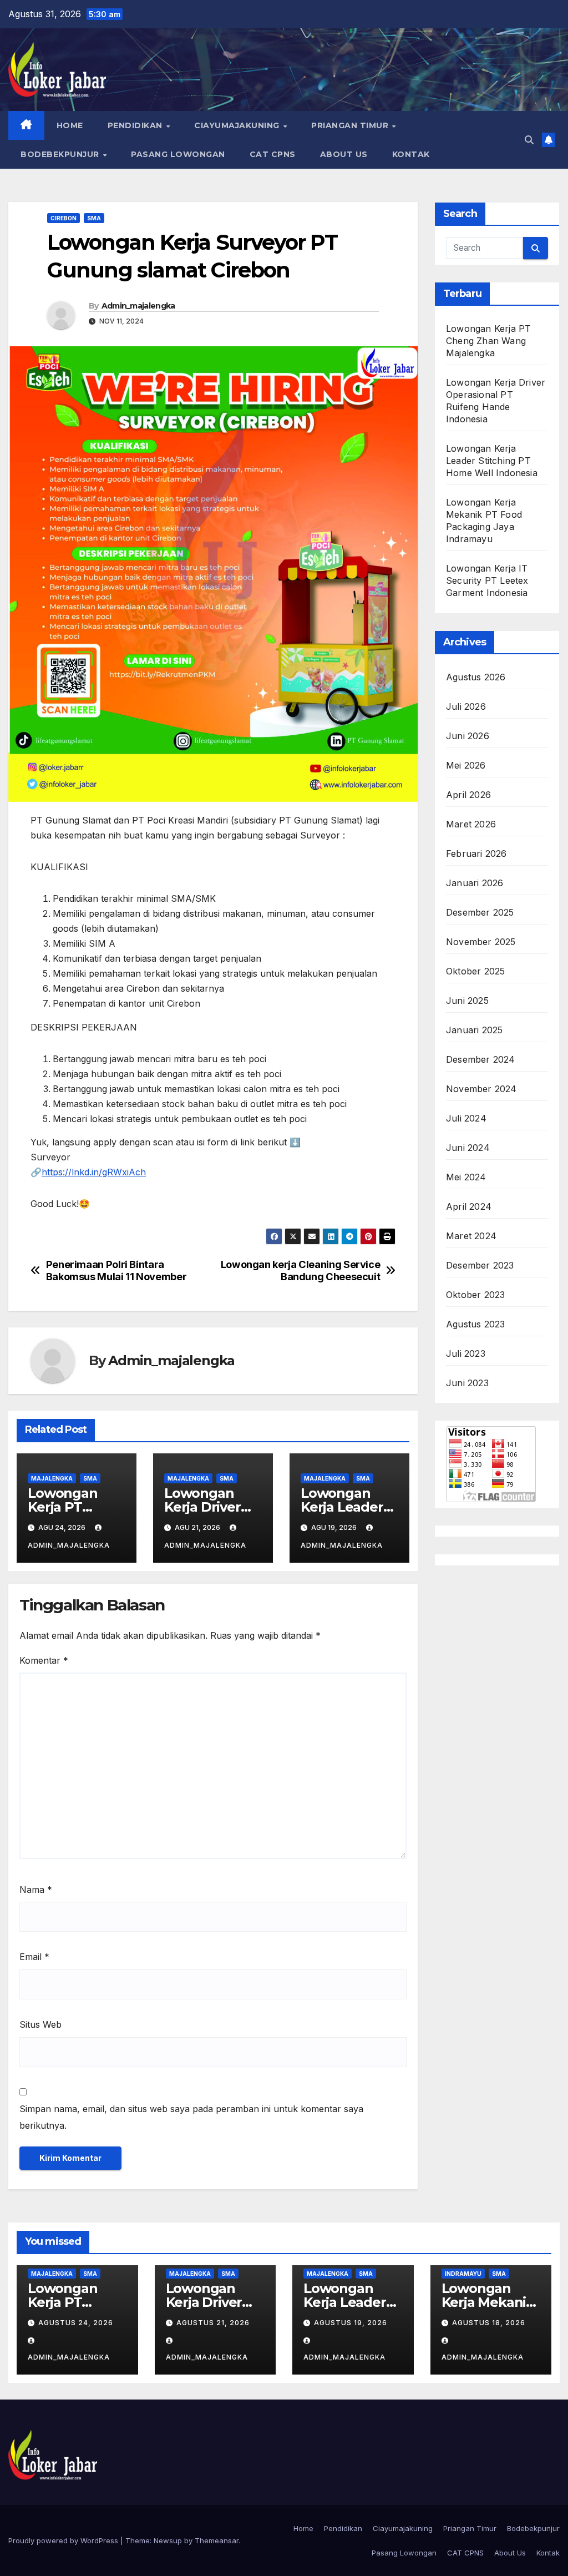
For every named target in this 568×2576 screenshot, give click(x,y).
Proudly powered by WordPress (64, 2540)
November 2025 (481, 942)
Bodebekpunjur (61, 154)
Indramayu (463, 2274)
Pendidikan (136, 125)
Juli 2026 (466, 706)
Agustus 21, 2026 (213, 2323)
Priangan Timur (351, 125)
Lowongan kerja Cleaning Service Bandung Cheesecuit (301, 1271)
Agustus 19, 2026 (351, 2323)
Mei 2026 (466, 765)
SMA (94, 218)
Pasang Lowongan (178, 154)
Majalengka (52, 1478)
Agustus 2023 (475, 1324)
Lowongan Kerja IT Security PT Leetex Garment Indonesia (487, 580)
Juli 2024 (466, 1118)
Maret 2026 (471, 824)
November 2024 (481, 1089)
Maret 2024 (471, 1236)
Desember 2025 (480, 912)
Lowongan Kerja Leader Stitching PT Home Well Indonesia (492, 461)
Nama (36, 1890)
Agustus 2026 (476, 677)
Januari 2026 (475, 883)
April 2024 (469, 1206)
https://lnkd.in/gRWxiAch (94, 1172)
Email (34, 1957)
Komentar (44, 1660)
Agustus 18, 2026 (489, 2323)
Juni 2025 (467, 1001)
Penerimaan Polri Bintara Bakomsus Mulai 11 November (116, 1271)
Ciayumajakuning (238, 125)
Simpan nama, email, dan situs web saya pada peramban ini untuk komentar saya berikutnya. (191, 2117)
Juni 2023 (467, 1383)
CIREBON (64, 218)
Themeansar (217, 2540)
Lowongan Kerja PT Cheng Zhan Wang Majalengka (488, 341)
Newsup (168, 2540)
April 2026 (468, 795)
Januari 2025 (474, 1030)
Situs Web (40, 2024)
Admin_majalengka (138, 306)
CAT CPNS (273, 154)
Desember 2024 (481, 1059)
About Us (344, 154)
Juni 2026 (468, 736)
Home (70, 125)
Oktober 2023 (475, 1295)
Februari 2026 (476, 853)
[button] (529, 140)
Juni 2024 (468, 1148)
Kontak (411, 154)
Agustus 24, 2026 (76, 2323)
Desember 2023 (480, 1265)
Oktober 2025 (475, 971)
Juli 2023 (466, 1353)
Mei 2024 (466, 1177)
